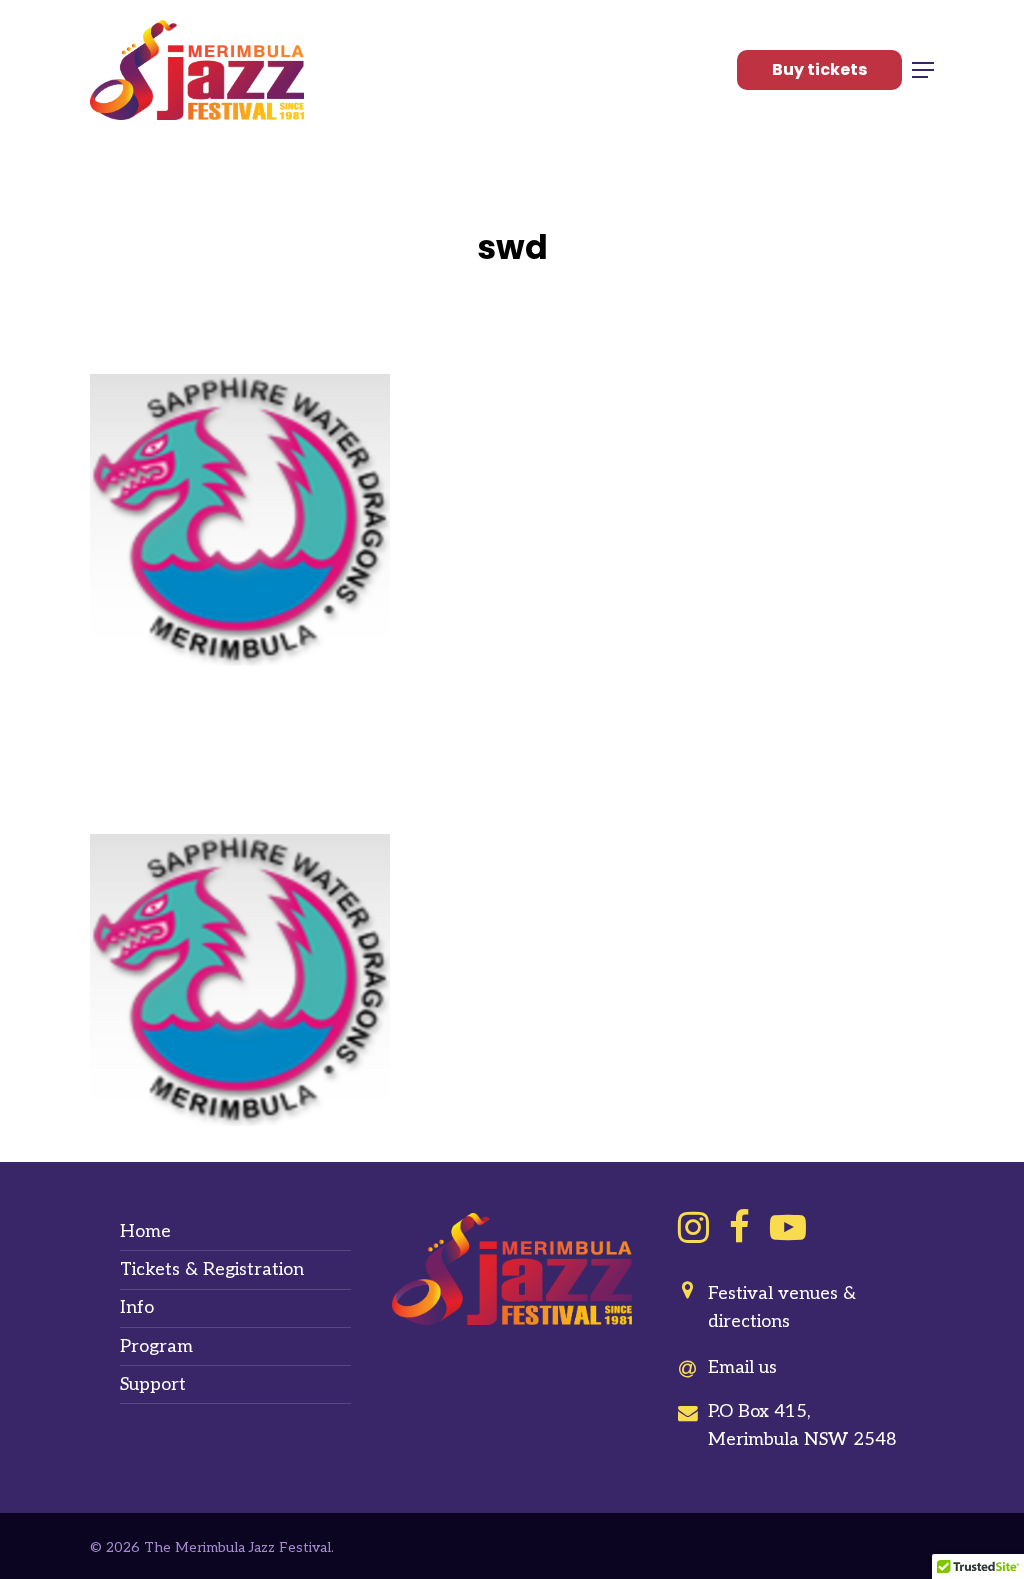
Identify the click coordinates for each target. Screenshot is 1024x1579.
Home (145, 1231)
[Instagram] (693, 1227)
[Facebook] (739, 1227)
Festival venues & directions (782, 1307)
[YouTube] (788, 1227)
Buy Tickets (819, 69)
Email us (742, 1367)
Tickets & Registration (212, 1269)
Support (153, 1384)
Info (137, 1307)
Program (156, 1346)
